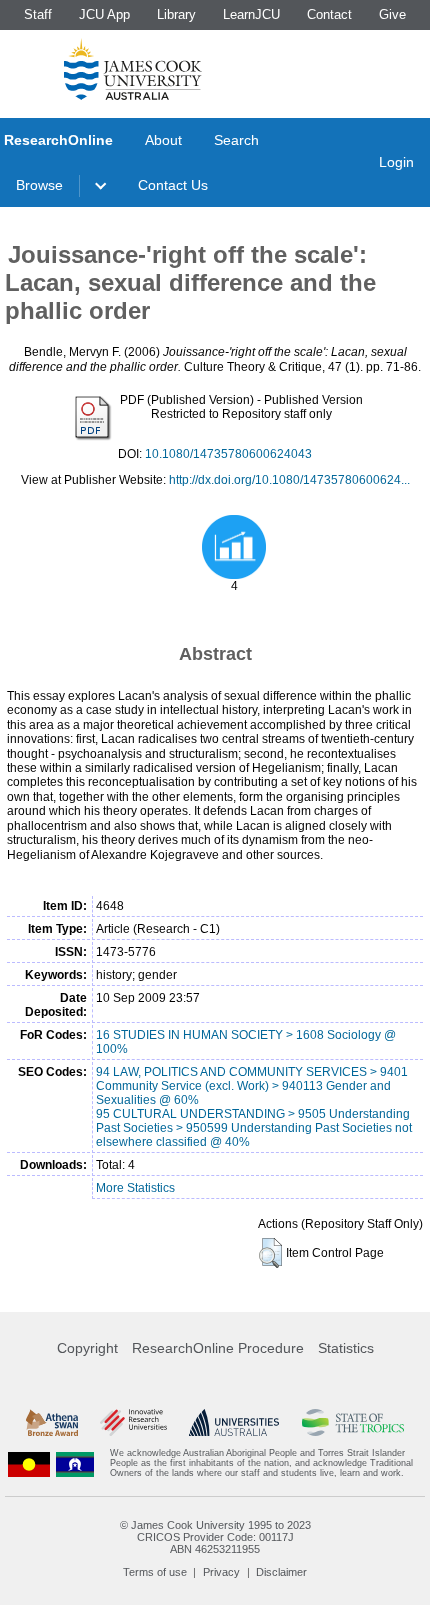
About (163, 140)
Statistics (346, 1348)
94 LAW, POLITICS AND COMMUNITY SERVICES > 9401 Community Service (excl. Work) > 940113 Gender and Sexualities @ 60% (252, 1086)
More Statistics (135, 1188)
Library (176, 14)
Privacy (221, 1572)
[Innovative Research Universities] (133, 1422)
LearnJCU (251, 14)
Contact (329, 14)
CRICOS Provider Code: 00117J (215, 1537)
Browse (39, 185)
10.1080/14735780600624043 (228, 454)
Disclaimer (281, 1572)
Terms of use (155, 1572)
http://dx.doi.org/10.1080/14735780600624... (289, 480)
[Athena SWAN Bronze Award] (52, 1422)
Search (236, 140)
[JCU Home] (133, 69)
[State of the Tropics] (353, 1422)
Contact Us (173, 185)
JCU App (104, 14)
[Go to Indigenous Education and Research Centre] (29, 1463)
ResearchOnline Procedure (218, 1348)
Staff (38, 14)
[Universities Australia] (234, 1422)
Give (392, 14)
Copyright (87, 1348)
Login (396, 162)
